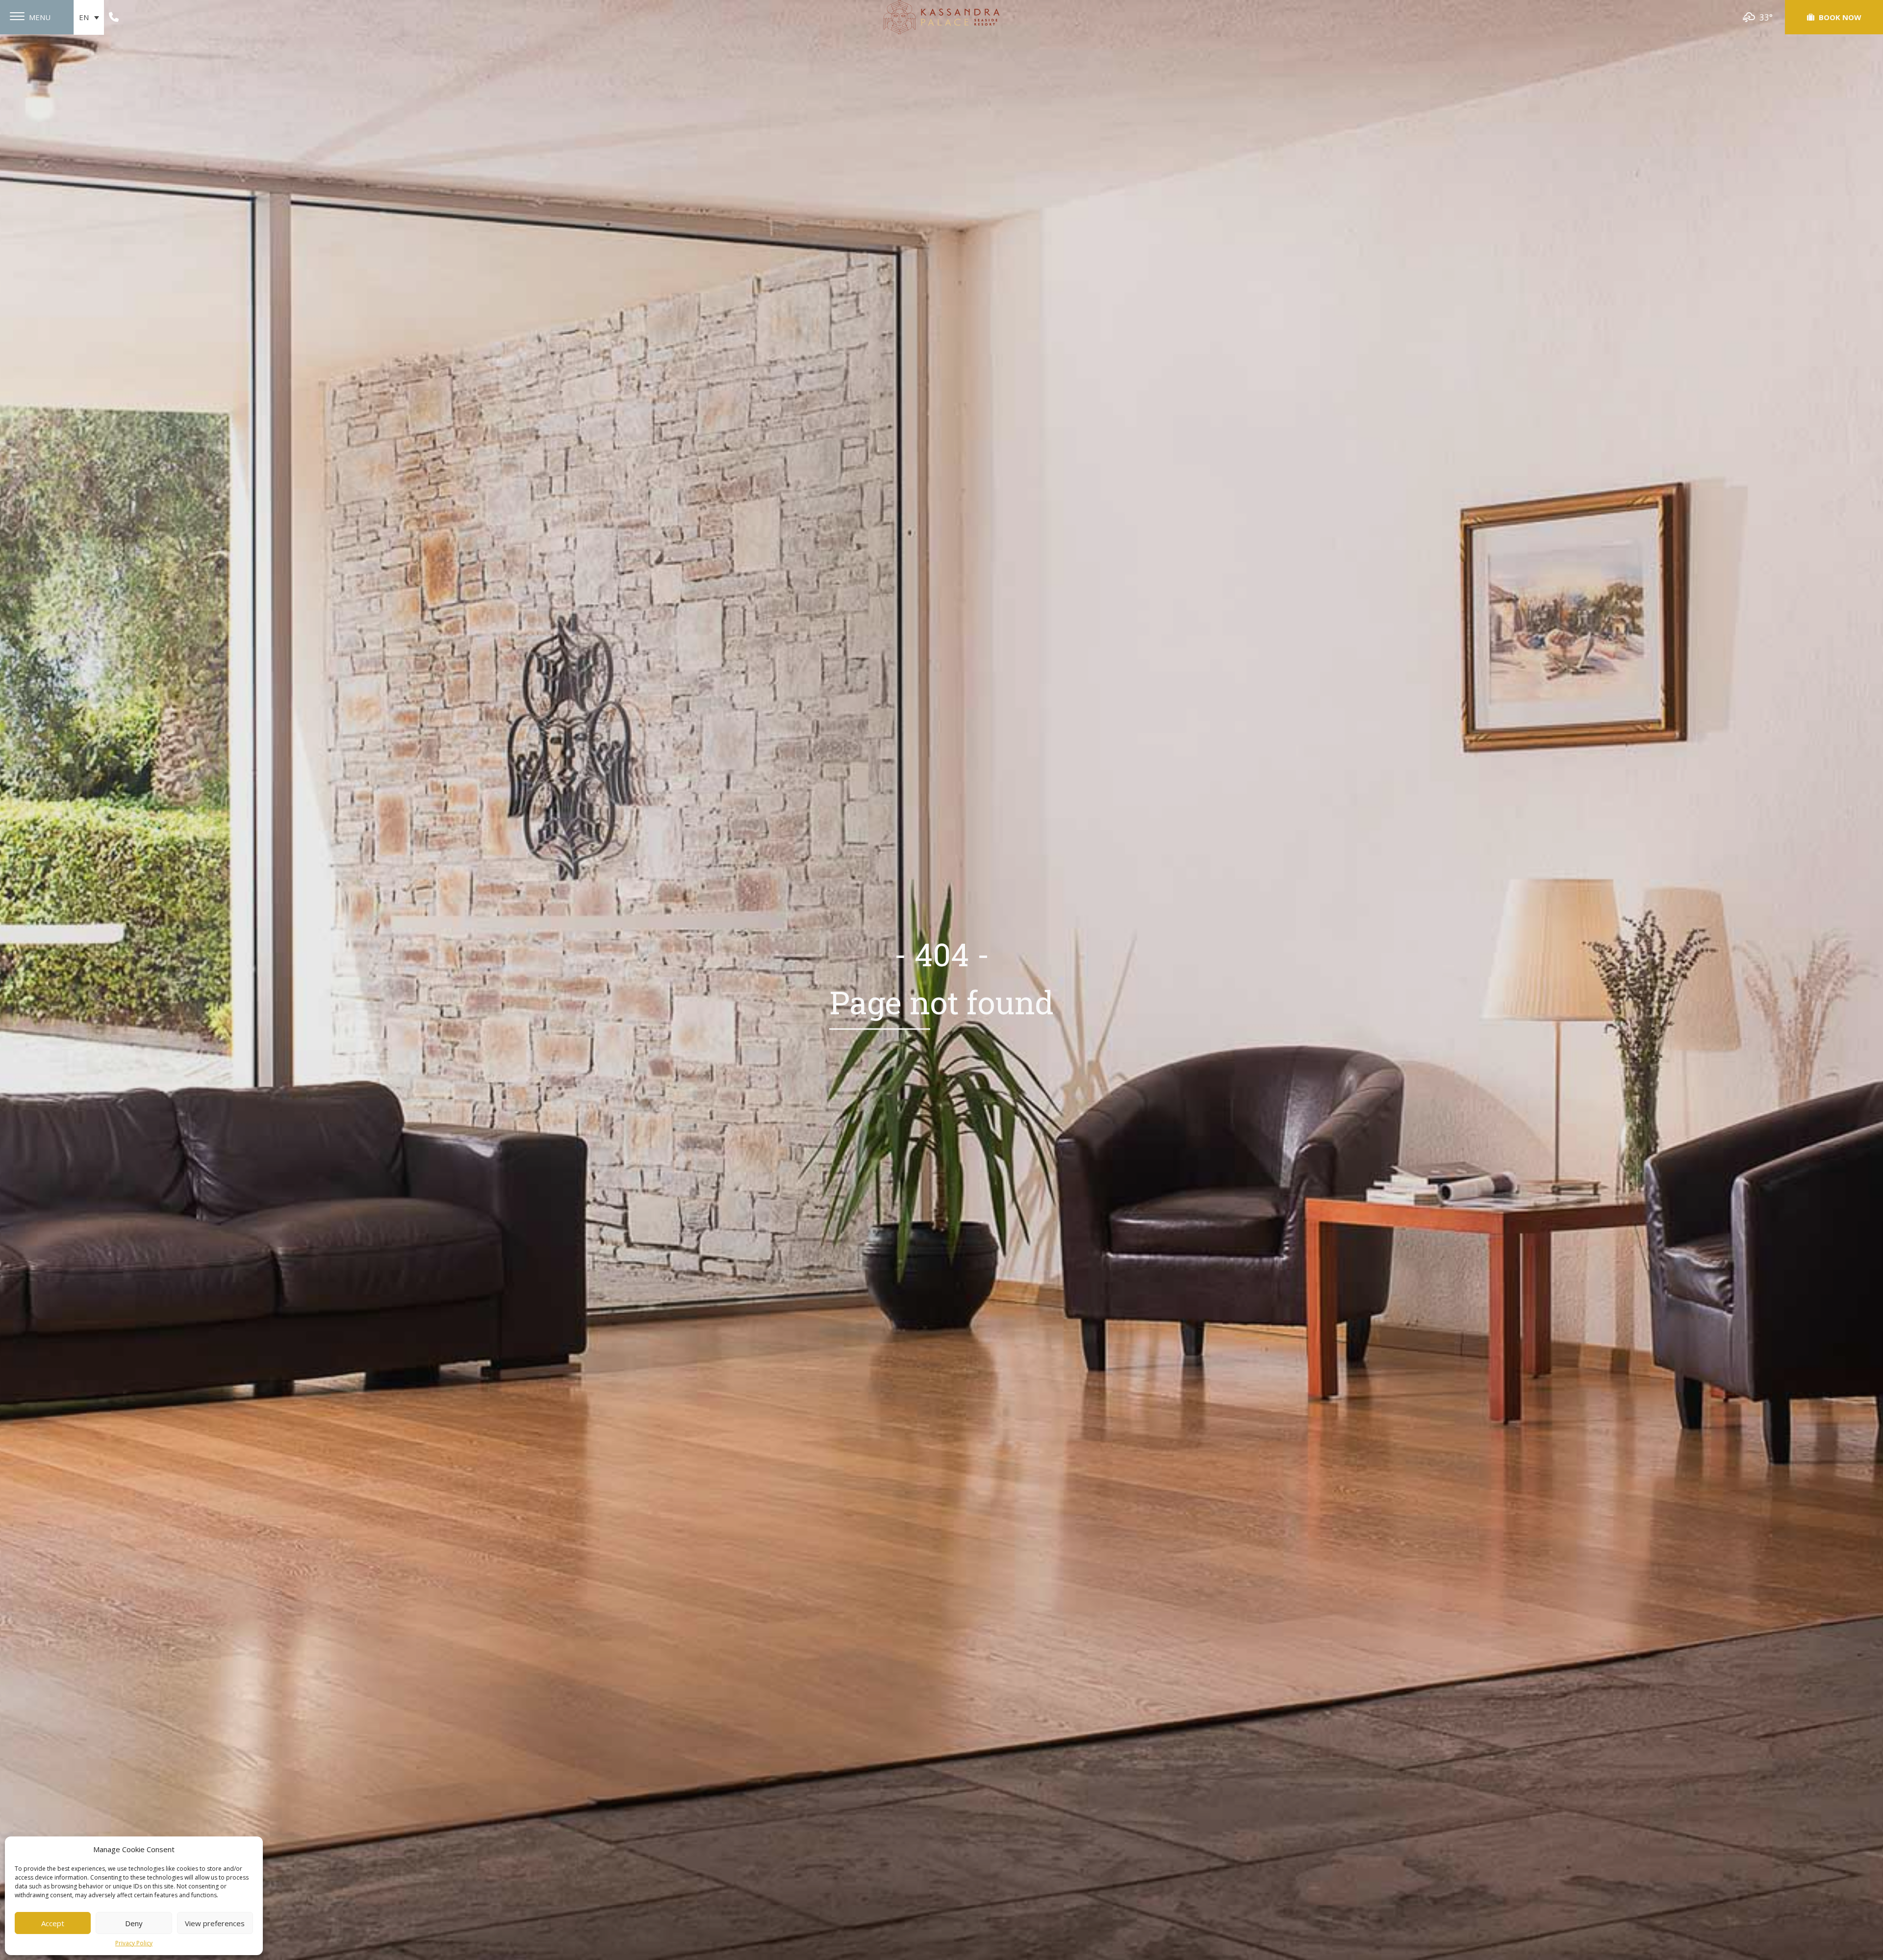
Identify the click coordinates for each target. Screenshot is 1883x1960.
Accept (53, 1923)
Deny (134, 1923)
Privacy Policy (134, 1943)
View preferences (215, 1923)
